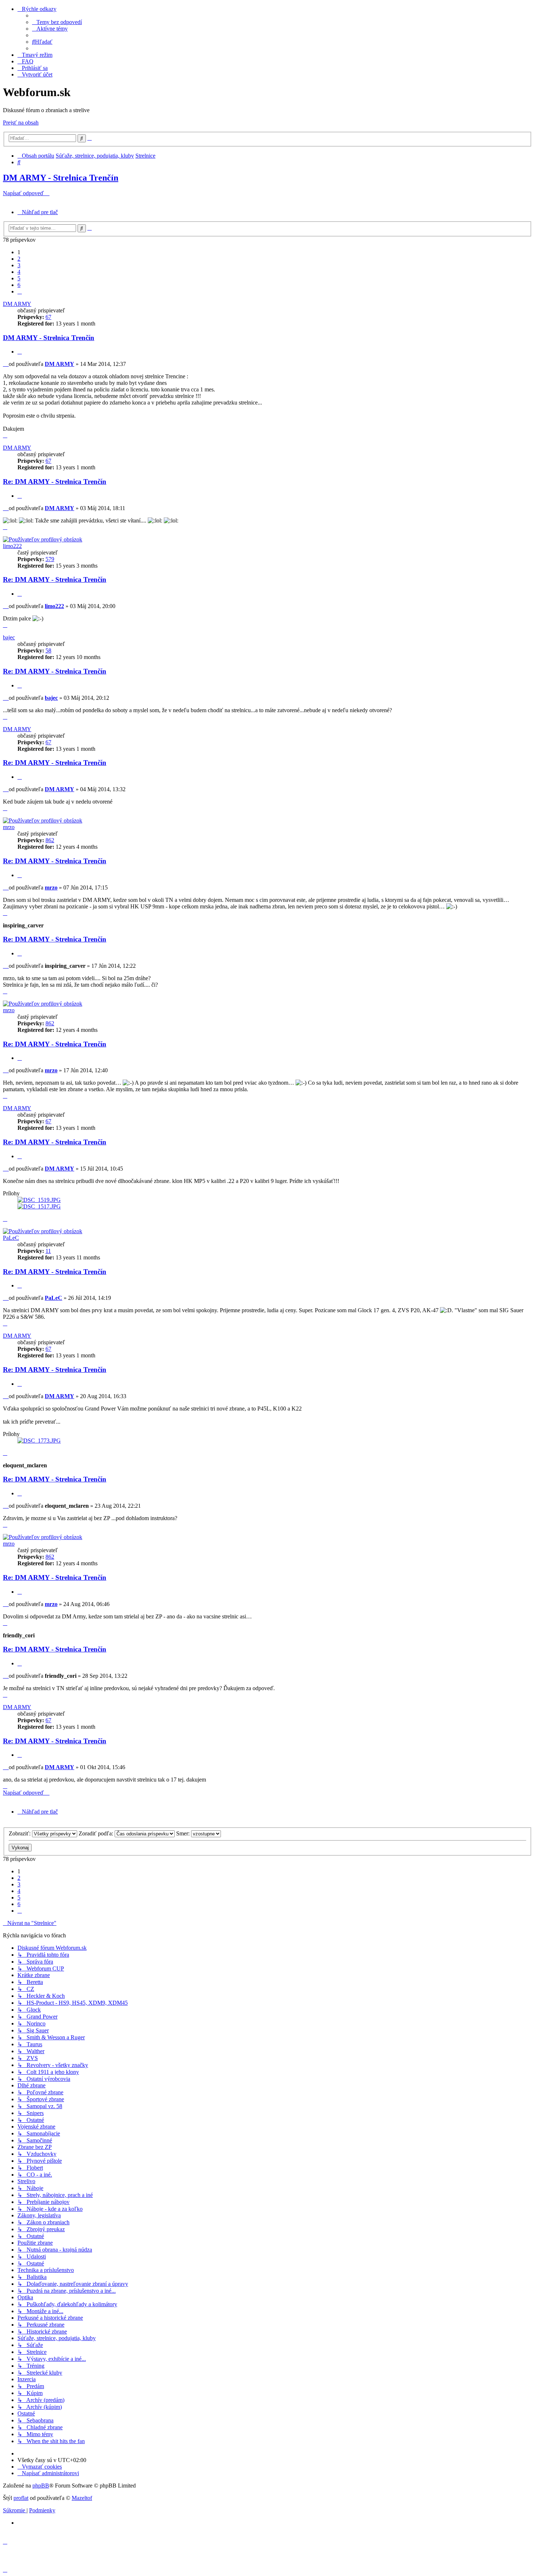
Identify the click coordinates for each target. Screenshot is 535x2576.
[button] (20, 291)
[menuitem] (57, 22)
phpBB (41, 2486)
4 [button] (19, 272)
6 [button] (19, 285)
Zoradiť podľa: (97, 1833)
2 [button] (19, 259)
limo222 (12, 546)
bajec (9, 637)
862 (50, 840)
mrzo (9, 827)
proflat (21, 2498)
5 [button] (19, 278)
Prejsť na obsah (21, 123)
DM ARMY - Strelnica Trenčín (61, 178)
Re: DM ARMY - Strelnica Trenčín (55, 482)
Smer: (184, 1833)
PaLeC (11, 1238)
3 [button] (19, 265)
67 (48, 317)
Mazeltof (82, 2498)
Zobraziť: (20, 1833)
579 (50, 559)
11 (48, 1251)
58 (48, 650)
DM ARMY (17, 304)
